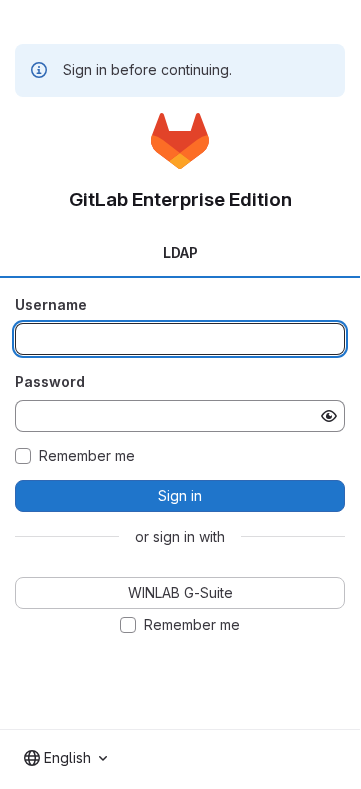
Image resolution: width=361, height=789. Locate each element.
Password (50, 381)
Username (51, 304)
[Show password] (329, 416)
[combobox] (65, 758)
